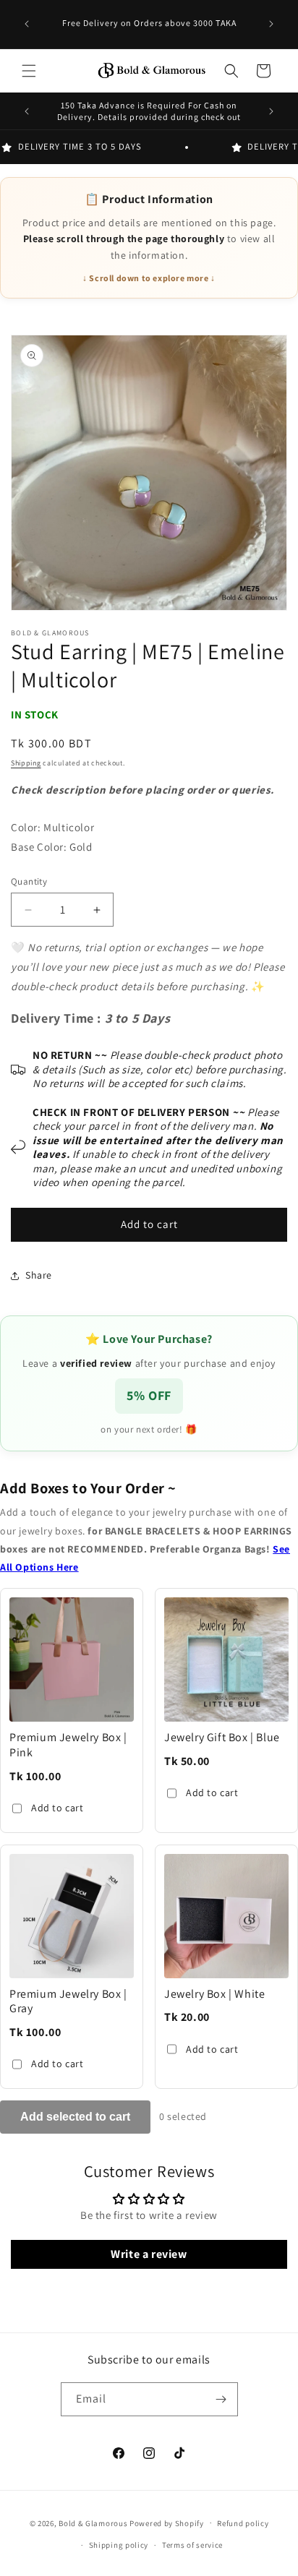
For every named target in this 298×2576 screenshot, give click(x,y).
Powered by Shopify (167, 2523)
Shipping (26, 763)
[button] (29, 71)
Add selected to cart (75, 2117)
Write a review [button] (149, 2254)
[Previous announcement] (27, 24)
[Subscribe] (221, 2399)
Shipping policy (119, 2545)
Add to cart (58, 1808)
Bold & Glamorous (93, 2523)
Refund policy (243, 2523)
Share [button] (39, 1275)
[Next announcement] (271, 24)
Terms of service (192, 2545)
